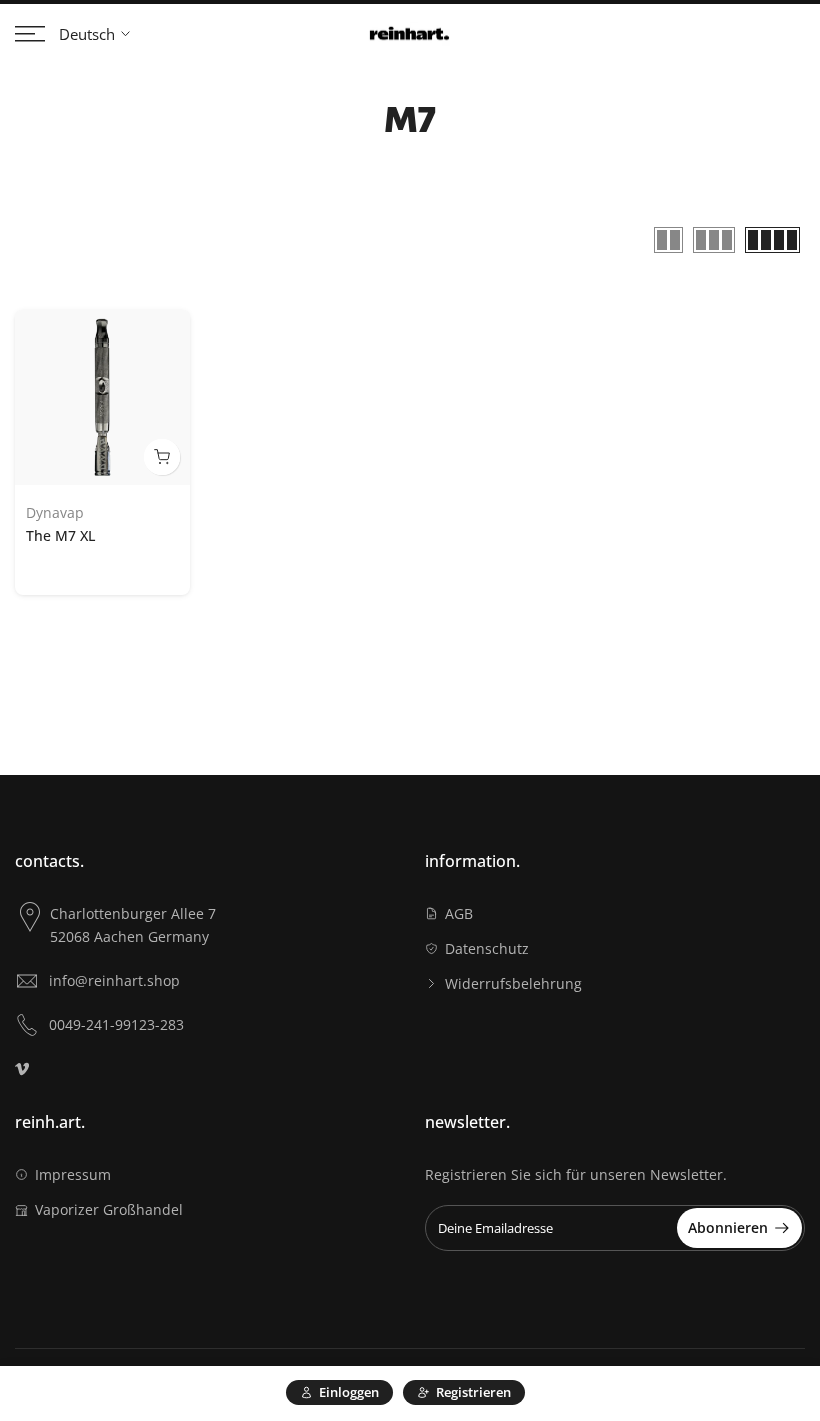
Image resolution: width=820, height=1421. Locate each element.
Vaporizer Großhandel (109, 1209)
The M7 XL (60, 535)
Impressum (73, 1174)
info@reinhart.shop (114, 980)
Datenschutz (487, 948)
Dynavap (55, 512)
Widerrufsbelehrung (513, 983)
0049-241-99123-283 (116, 1024)
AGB (459, 913)
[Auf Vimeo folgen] (22, 1069)
